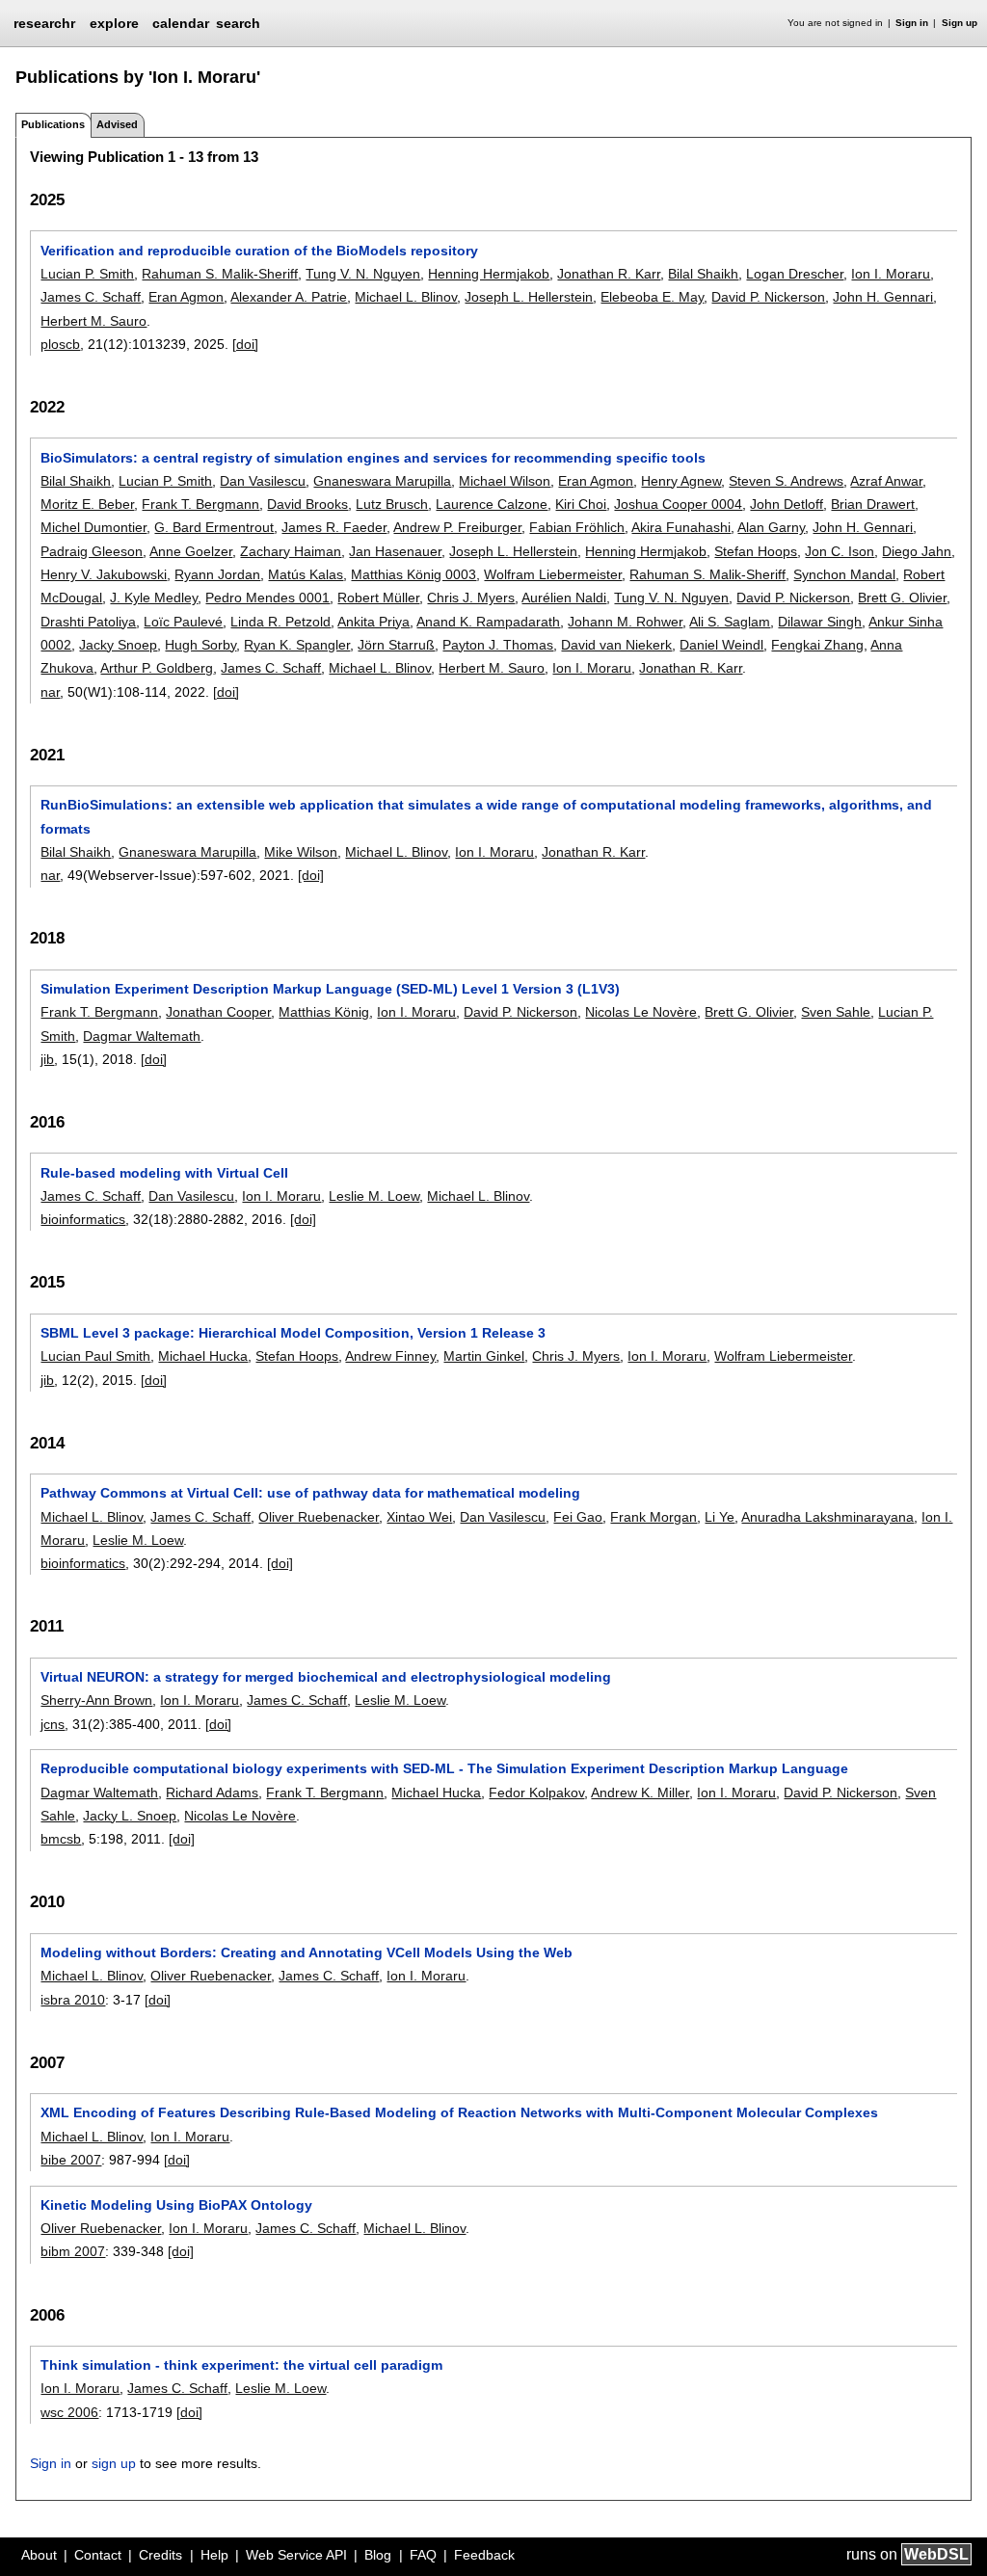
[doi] (245, 344)
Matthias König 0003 (413, 574)
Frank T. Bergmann (200, 504)
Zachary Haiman (291, 551)
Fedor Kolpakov (536, 1793)
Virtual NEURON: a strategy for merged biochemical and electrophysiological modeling (326, 1677)
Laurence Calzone (492, 504)
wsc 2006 (69, 2412)
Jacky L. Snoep (130, 1816)
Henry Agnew (681, 481)
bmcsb (61, 1839)
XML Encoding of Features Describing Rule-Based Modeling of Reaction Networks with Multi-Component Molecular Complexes (459, 2112)
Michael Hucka (203, 1356)
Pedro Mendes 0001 (267, 598)
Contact (98, 2555)
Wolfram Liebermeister (553, 574)
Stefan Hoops (756, 551)
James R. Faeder (334, 527)
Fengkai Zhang (817, 645)
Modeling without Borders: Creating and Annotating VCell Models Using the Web (307, 1952)
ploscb (60, 344)
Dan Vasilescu (263, 481)
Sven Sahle (836, 1012)
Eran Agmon (186, 297)
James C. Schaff (91, 297)
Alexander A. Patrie (289, 297)
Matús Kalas (306, 574)
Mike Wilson (301, 852)
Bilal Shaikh (703, 274)
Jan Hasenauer (395, 551)
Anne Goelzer (191, 551)
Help (214, 2555)
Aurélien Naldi (564, 598)
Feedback (484, 2555)
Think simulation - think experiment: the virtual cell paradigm (241, 2365)
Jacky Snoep (118, 645)
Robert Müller (378, 598)
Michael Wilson (505, 481)
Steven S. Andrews (786, 481)
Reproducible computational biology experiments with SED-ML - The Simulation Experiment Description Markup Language (444, 1768)
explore (114, 23)
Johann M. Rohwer (625, 622)
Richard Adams (212, 1793)
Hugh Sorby (200, 645)
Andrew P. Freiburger (457, 527)
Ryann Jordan (217, 574)
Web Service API (296, 2555)
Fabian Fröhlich (577, 527)
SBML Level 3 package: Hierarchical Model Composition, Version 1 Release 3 (293, 1333)
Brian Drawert (873, 504)
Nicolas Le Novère (641, 1012)
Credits (160, 2555)
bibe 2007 (71, 2160)
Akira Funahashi (681, 527)
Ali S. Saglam (730, 622)
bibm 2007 (73, 2251)
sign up (114, 2463)
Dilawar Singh (820, 622)
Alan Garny (771, 527)
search (238, 23)
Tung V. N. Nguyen (363, 274)
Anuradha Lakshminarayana (827, 1517)
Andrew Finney (390, 1356)
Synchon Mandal (844, 574)
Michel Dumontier (93, 527)
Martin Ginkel (484, 1356)
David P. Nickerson (768, 297)
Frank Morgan (654, 1517)
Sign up (960, 23)
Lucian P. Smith (87, 274)
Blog (378, 2555)
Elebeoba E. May (652, 297)
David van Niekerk (616, 645)
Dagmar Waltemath (142, 1036)
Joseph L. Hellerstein (529, 297)
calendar (181, 23)
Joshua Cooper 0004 (678, 504)
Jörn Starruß (396, 645)
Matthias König (324, 1012)
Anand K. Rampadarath (488, 622)
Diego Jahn (917, 551)
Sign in (912, 23)
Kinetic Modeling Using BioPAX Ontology (176, 2205)
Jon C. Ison (840, 551)
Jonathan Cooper (218, 1012)
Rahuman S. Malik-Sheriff (220, 274)
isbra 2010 (73, 2000)
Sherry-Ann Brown (96, 1700)
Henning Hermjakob (489, 274)
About (39, 2555)
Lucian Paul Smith (95, 1356)
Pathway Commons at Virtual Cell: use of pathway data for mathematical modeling (310, 1493)
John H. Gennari (883, 297)
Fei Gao (578, 1517)
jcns (53, 1724)
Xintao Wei (419, 1517)
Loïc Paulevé (183, 622)
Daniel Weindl (721, 645)
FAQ (423, 2555)
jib (47, 1059)
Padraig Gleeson (92, 551)
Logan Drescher (795, 274)
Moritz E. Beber (87, 504)
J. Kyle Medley (154, 598)
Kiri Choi (581, 504)
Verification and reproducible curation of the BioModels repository (259, 251)
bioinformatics (83, 1219)
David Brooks (307, 504)
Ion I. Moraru (891, 274)
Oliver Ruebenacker (319, 1517)
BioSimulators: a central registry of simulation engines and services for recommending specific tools (373, 458)
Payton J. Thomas (498, 645)
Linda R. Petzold (280, 622)
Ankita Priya (373, 622)
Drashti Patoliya (88, 622)
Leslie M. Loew (374, 1196)
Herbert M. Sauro (93, 321)
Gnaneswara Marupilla (382, 481)
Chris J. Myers (471, 598)
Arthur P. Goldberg (157, 668)
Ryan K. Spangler (297, 645)
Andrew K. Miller (640, 1793)
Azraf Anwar (886, 481)
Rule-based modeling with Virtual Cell (164, 1173)
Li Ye (720, 1517)
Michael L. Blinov (406, 297)
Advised (117, 124)
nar (50, 692)
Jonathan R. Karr (609, 274)
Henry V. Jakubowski (104, 574)
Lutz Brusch (392, 504)
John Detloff (787, 504)
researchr (44, 22)
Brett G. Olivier (902, 598)
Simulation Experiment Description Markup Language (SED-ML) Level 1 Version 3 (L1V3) (330, 989)
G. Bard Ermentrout (214, 527)
